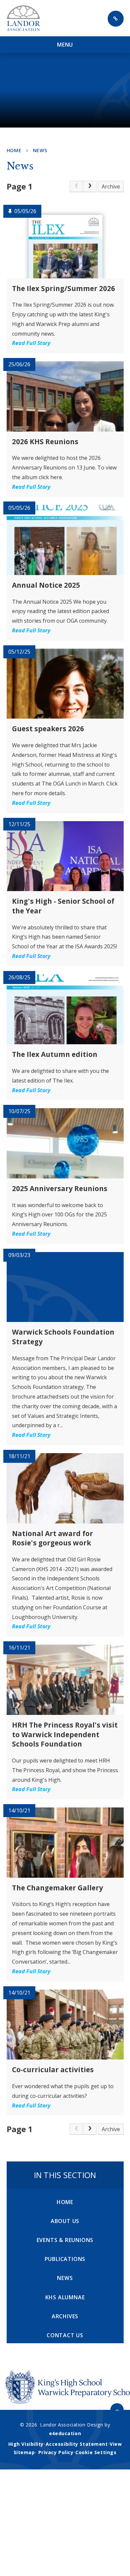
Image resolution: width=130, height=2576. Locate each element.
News (40, 150)
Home (14, 150)
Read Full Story (31, 343)
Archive (111, 186)
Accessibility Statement (77, 2444)
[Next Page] (90, 186)
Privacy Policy (56, 2452)
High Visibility (26, 2444)
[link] (76, 186)
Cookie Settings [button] (96, 2452)
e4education (65, 2433)
